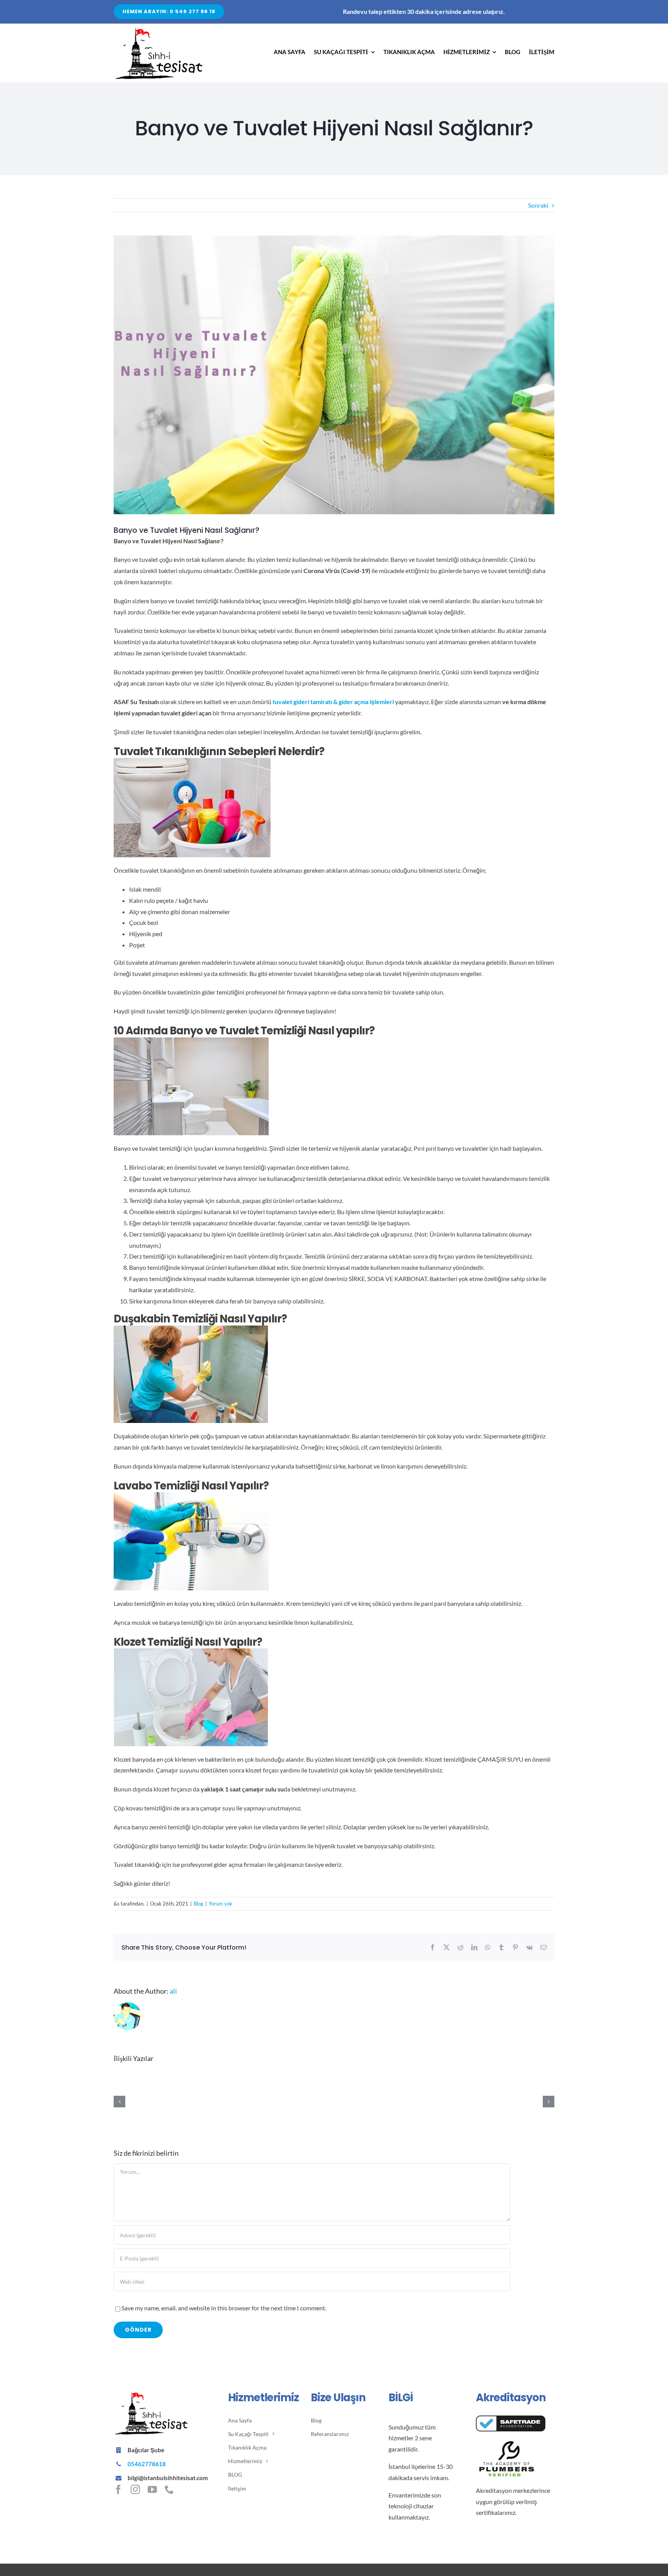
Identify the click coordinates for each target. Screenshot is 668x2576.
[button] (624, 2436)
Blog (199, 1904)
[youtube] (152, 2489)
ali (173, 1991)
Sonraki (538, 205)
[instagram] (135, 2489)
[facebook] (118, 2489)
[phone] (169, 2489)
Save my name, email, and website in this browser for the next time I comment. (224, 2308)
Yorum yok (221, 1904)
